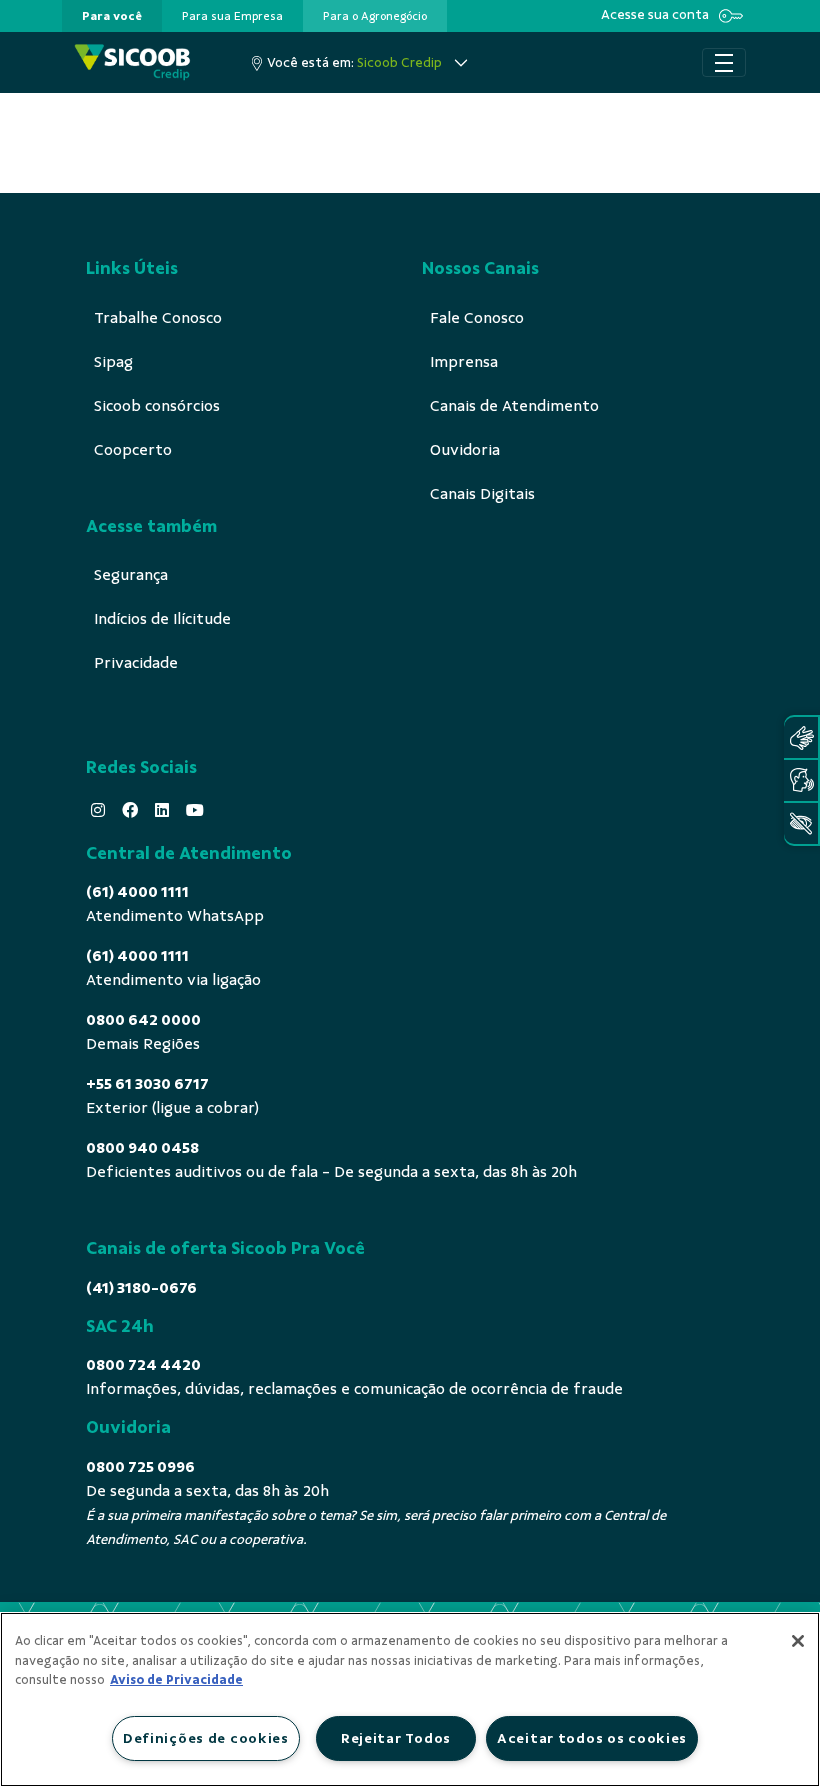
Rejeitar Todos (396, 1738)
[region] (410, 1699)
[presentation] (112, 16)
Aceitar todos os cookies (592, 1738)
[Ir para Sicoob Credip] (132, 62)
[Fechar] (798, 1641)
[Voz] (801, 780)
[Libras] (801, 737)
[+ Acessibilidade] (801, 823)
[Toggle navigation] (724, 63)
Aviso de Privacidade (176, 1680)
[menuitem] (112, 16)
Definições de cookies (206, 1738)
